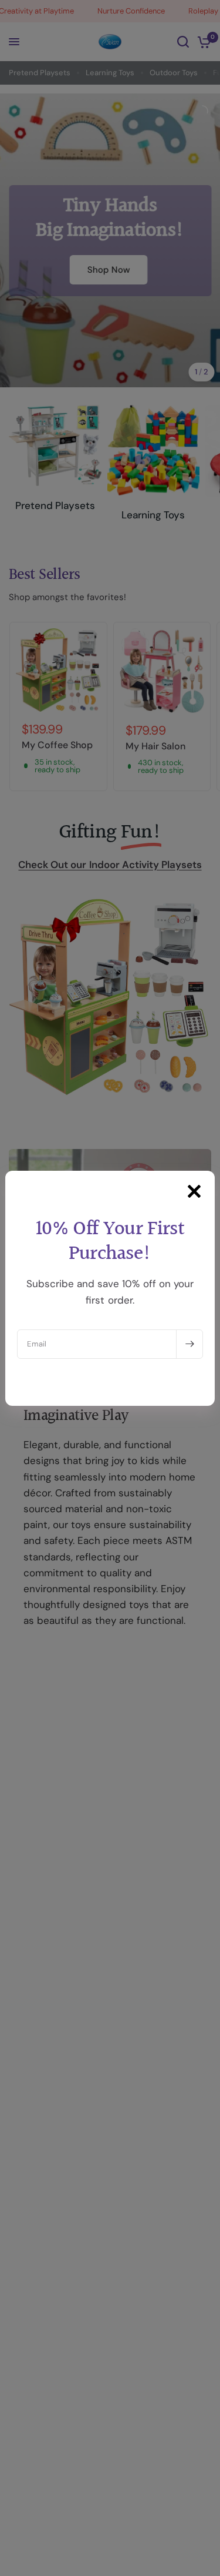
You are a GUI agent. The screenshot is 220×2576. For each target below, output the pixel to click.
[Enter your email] (189, 1344)
